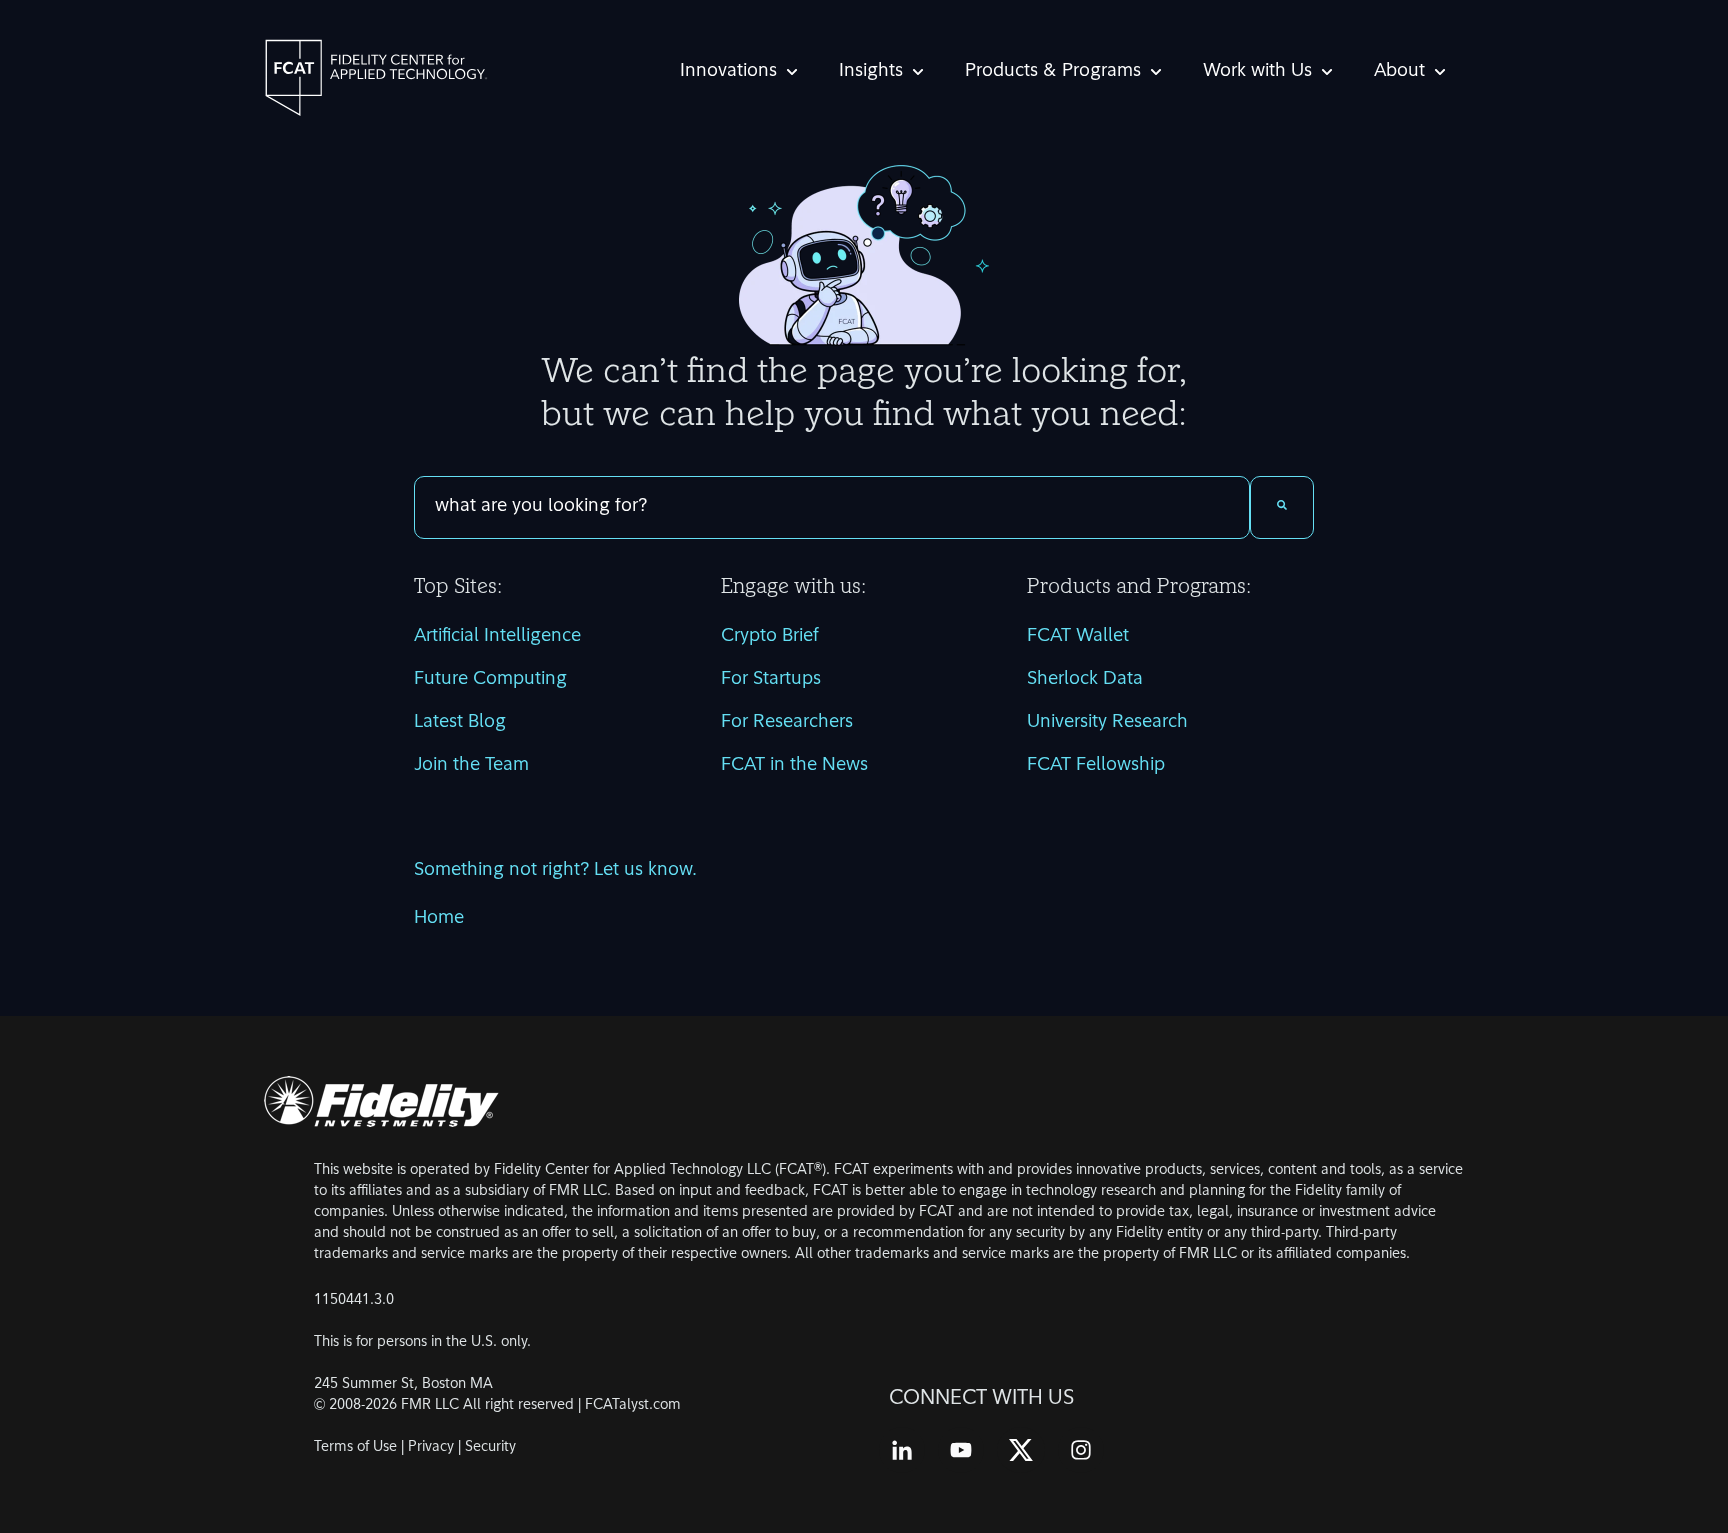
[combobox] (832, 507)
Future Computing (490, 680)
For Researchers (787, 723)
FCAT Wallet (1078, 637)
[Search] (1282, 507)
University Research (1107, 723)
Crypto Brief (770, 637)
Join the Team (471, 766)
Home (439, 919)
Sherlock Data (1085, 680)
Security (490, 1447)
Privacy (431, 1447)
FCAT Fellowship (1096, 766)
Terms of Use (355, 1447)
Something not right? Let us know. (555, 871)
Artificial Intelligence (497, 637)
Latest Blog (460, 723)
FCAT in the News (794, 766)
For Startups (771, 680)
